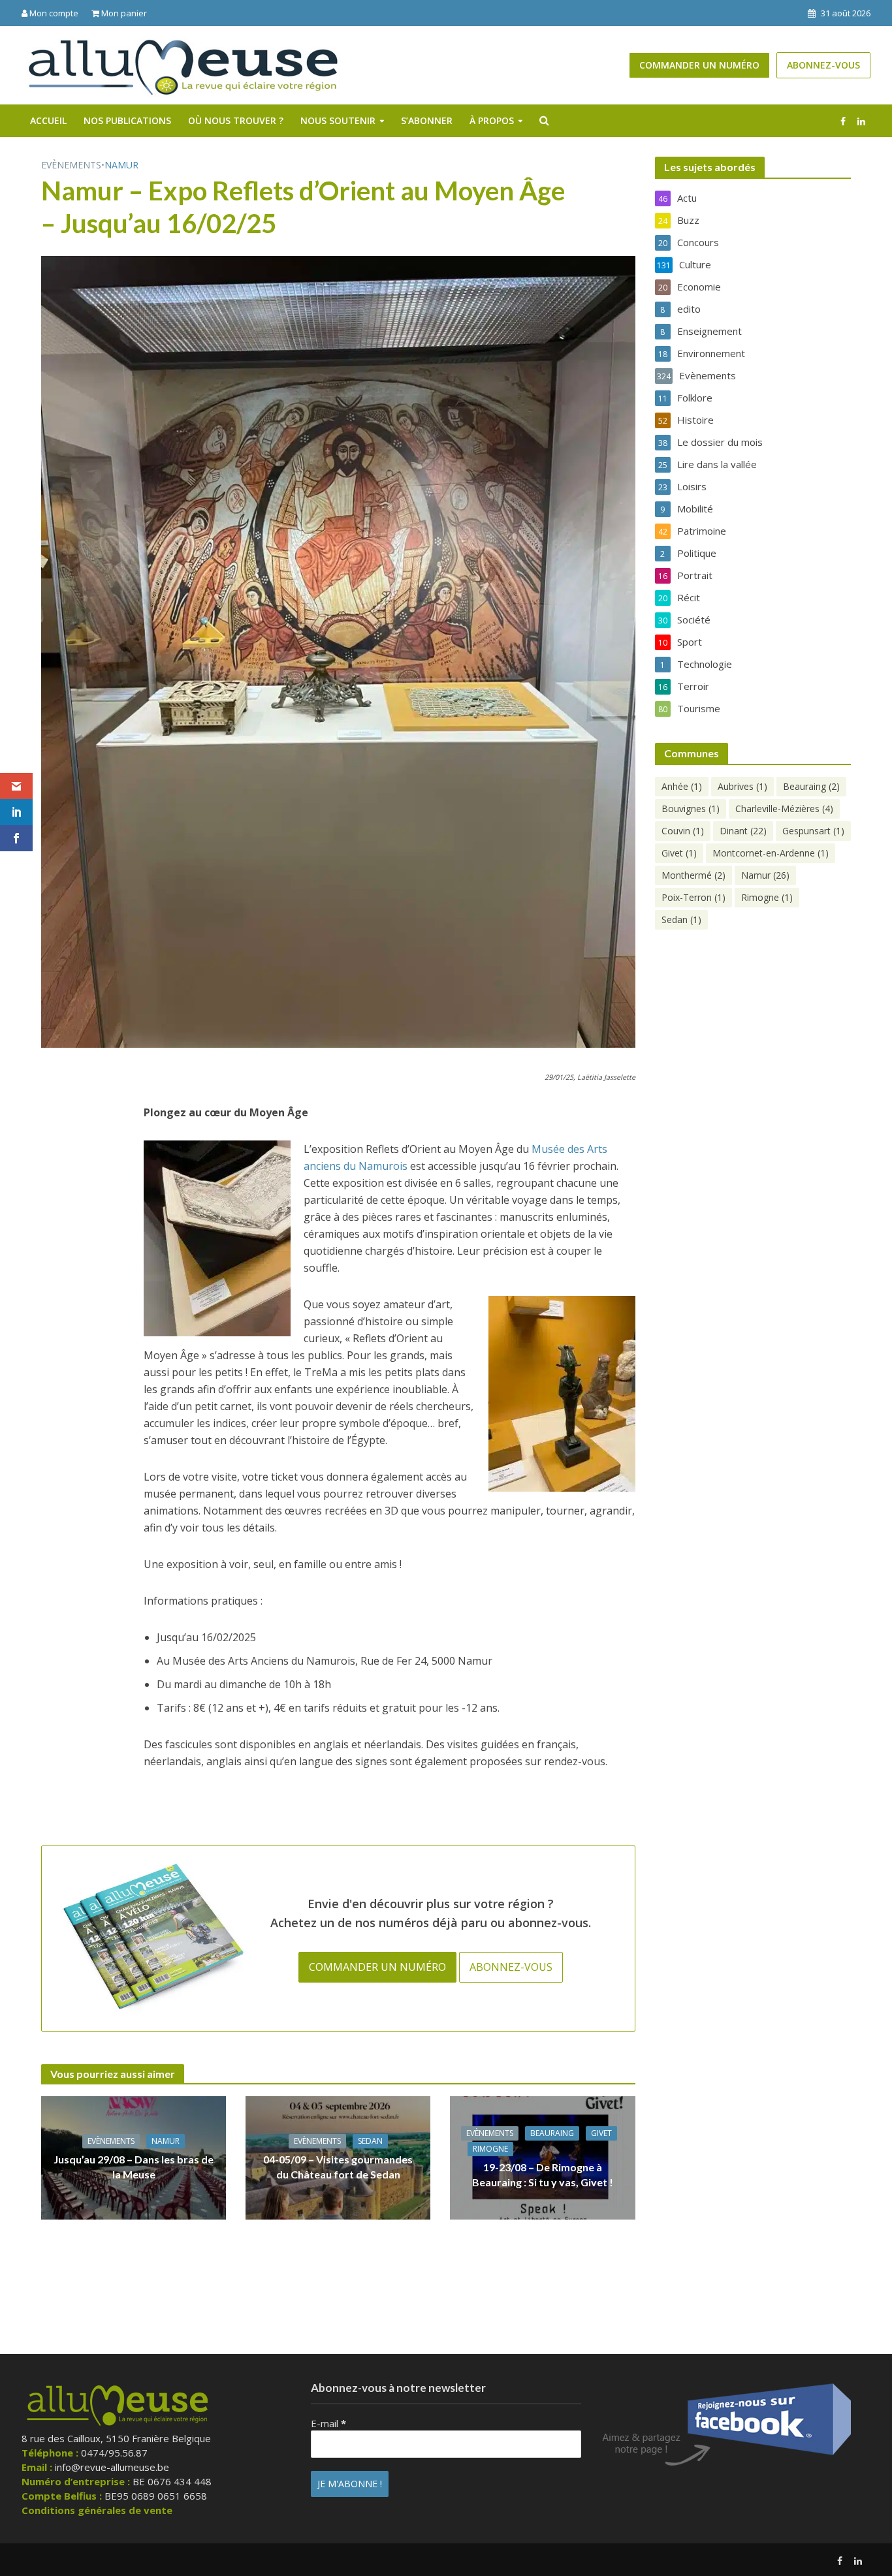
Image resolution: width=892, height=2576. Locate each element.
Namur (121, 165)
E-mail (328, 2423)
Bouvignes (691, 809)
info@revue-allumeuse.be (112, 2467)
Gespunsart (813, 831)
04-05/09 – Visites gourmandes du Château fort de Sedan (338, 2167)
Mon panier (123, 13)
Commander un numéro (699, 65)
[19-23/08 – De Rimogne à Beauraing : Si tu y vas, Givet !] (542, 2157)
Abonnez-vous (823, 65)
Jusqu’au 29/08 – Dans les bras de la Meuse (134, 2167)
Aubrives (742, 786)
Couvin (683, 831)
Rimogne (490, 2149)
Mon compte (53, 13)
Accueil (48, 120)
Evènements (71, 165)
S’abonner (427, 120)
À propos (492, 120)
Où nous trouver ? (236, 120)
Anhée (682, 786)
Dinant (743, 831)
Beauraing (552, 2133)
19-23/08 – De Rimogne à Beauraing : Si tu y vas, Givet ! (543, 2175)
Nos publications (127, 120)
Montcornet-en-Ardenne (771, 853)
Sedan (370, 2141)
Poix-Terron (693, 897)
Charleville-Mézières (784, 809)
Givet (601, 2133)
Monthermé (693, 875)
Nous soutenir (338, 120)
